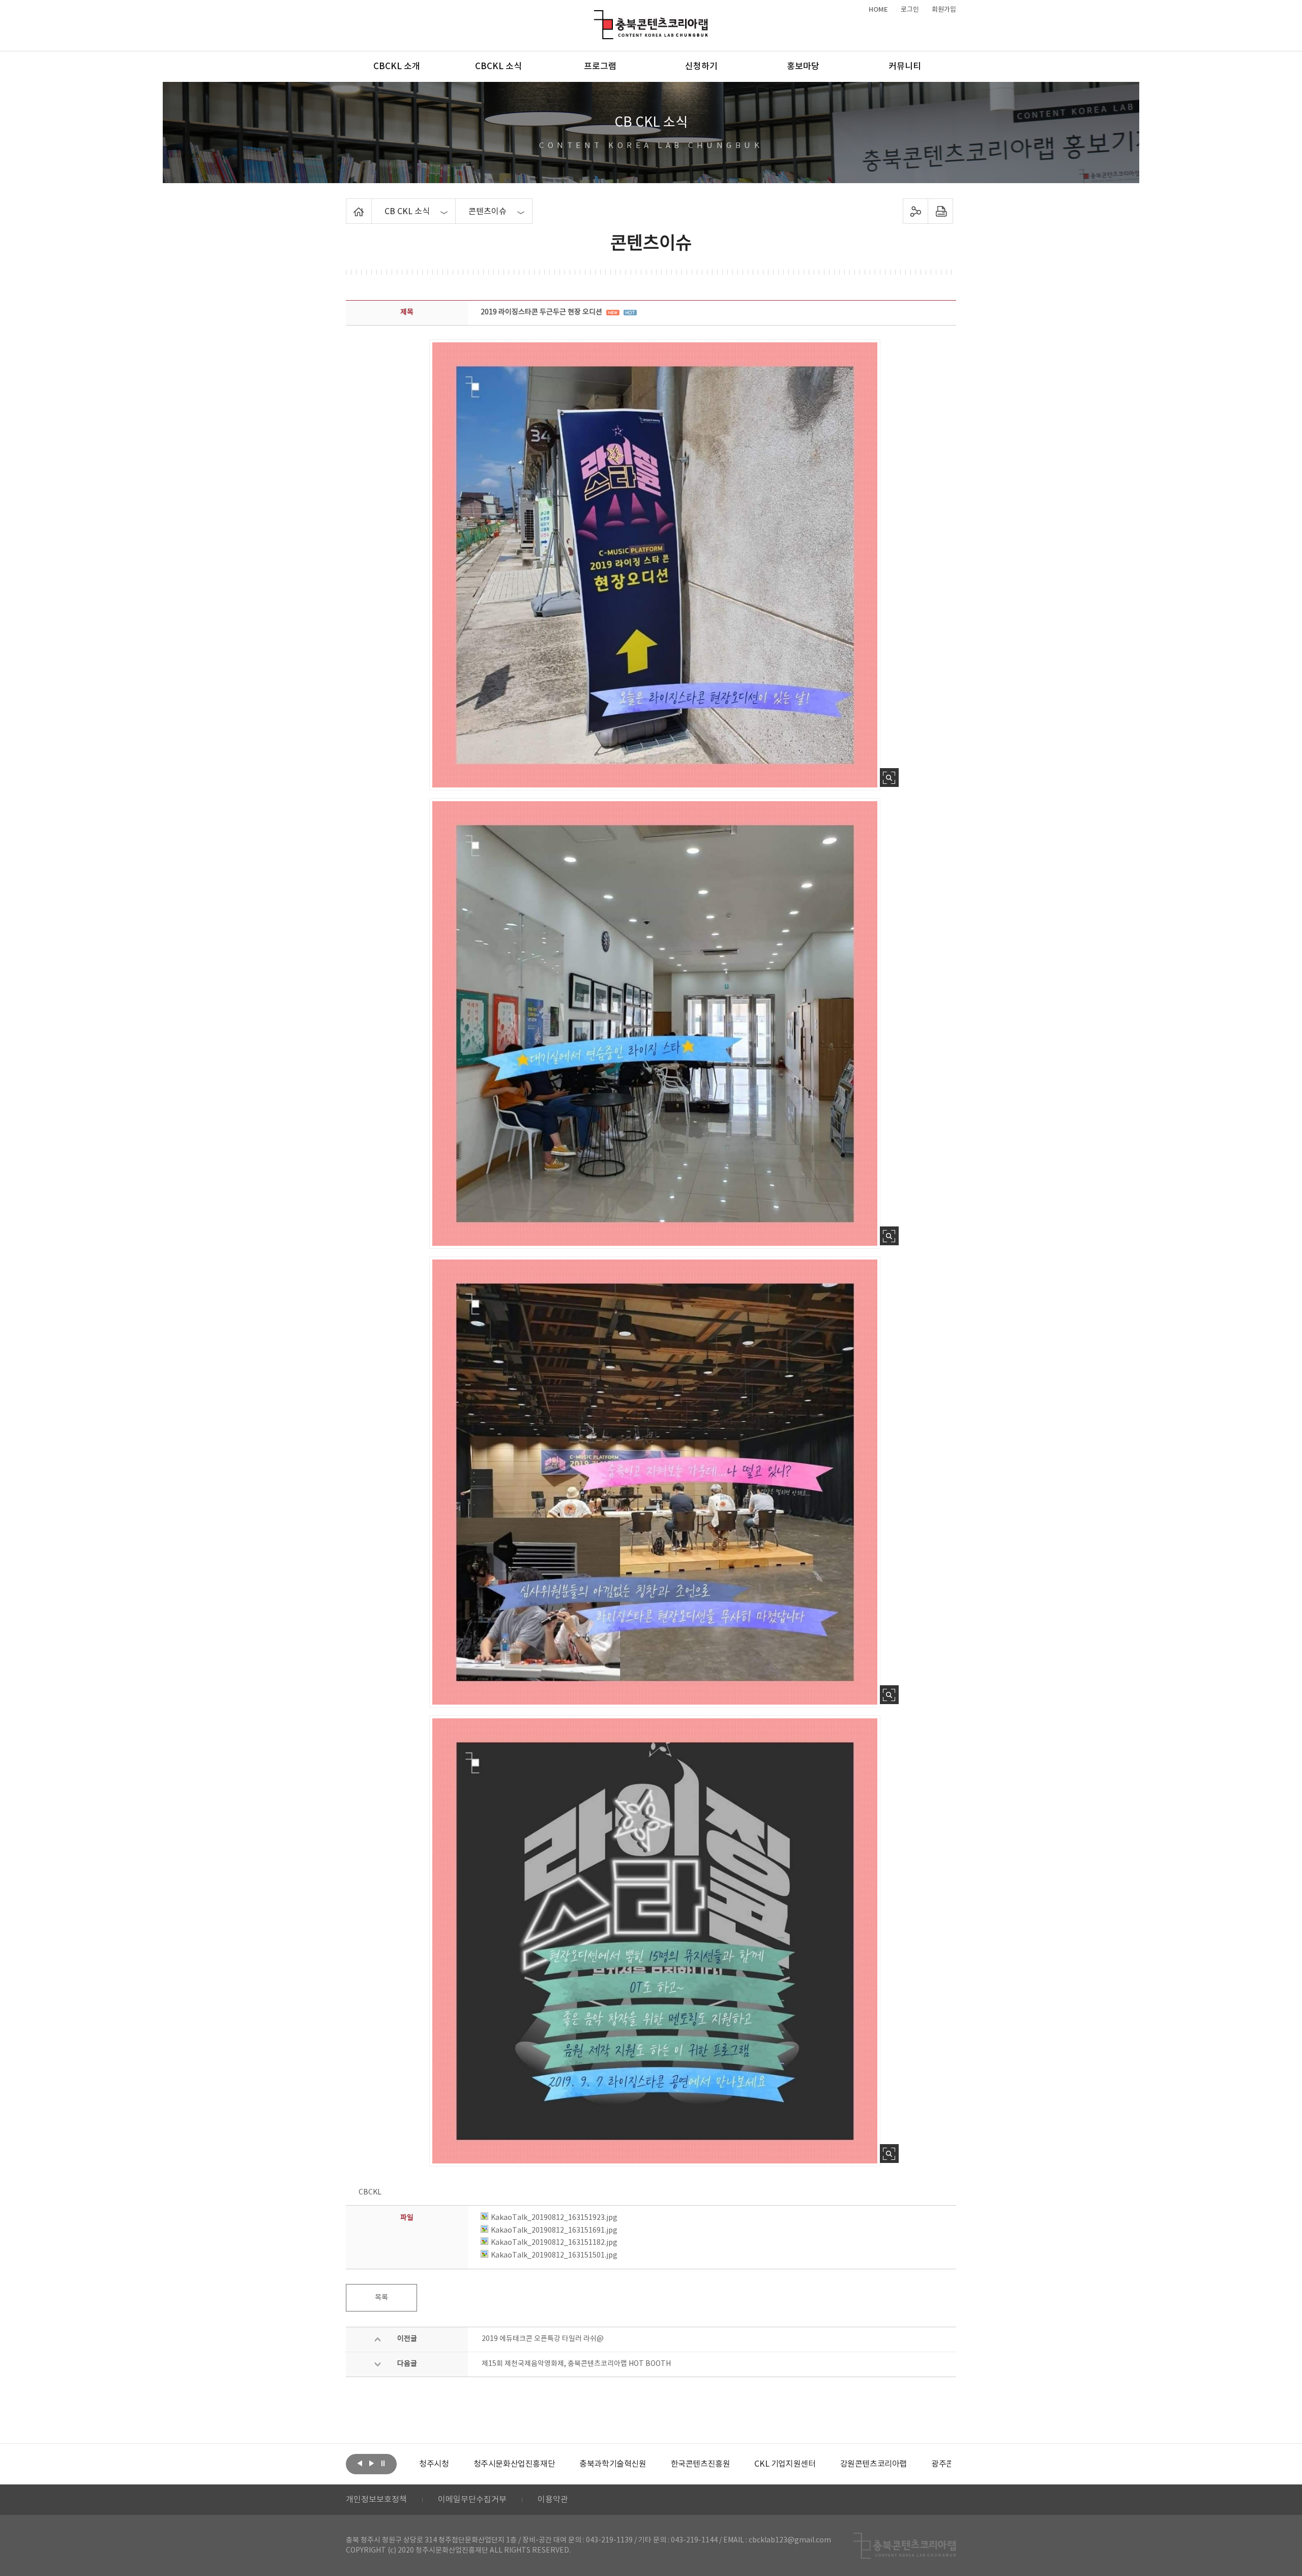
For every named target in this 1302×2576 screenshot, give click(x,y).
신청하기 (701, 67)
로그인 (910, 10)
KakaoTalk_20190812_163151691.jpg (554, 2231)
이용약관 (553, 2500)
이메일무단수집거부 (472, 2500)
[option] (460, 2464)
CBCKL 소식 (498, 67)
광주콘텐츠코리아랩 (910, 2464)
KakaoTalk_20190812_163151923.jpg (554, 2218)
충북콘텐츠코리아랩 (596, 16)
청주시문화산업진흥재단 (460, 2464)
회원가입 (944, 10)
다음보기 (371, 2463)
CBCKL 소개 (397, 67)
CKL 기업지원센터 (730, 2464)
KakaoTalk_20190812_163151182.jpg (554, 2243)
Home (349, 204)
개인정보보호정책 (376, 2500)
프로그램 (600, 67)
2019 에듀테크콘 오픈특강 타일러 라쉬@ (543, 2339)
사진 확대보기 (889, 778)
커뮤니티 (905, 67)
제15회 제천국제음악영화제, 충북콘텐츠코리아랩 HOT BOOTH (576, 2364)
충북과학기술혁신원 (558, 2464)
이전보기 (360, 2463)
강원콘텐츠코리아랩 (819, 2464)
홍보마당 (803, 67)
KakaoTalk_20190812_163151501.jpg (554, 2256)
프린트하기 (941, 211)
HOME (878, 10)
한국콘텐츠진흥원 (646, 2464)
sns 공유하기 (916, 211)
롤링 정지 (383, 2463)
